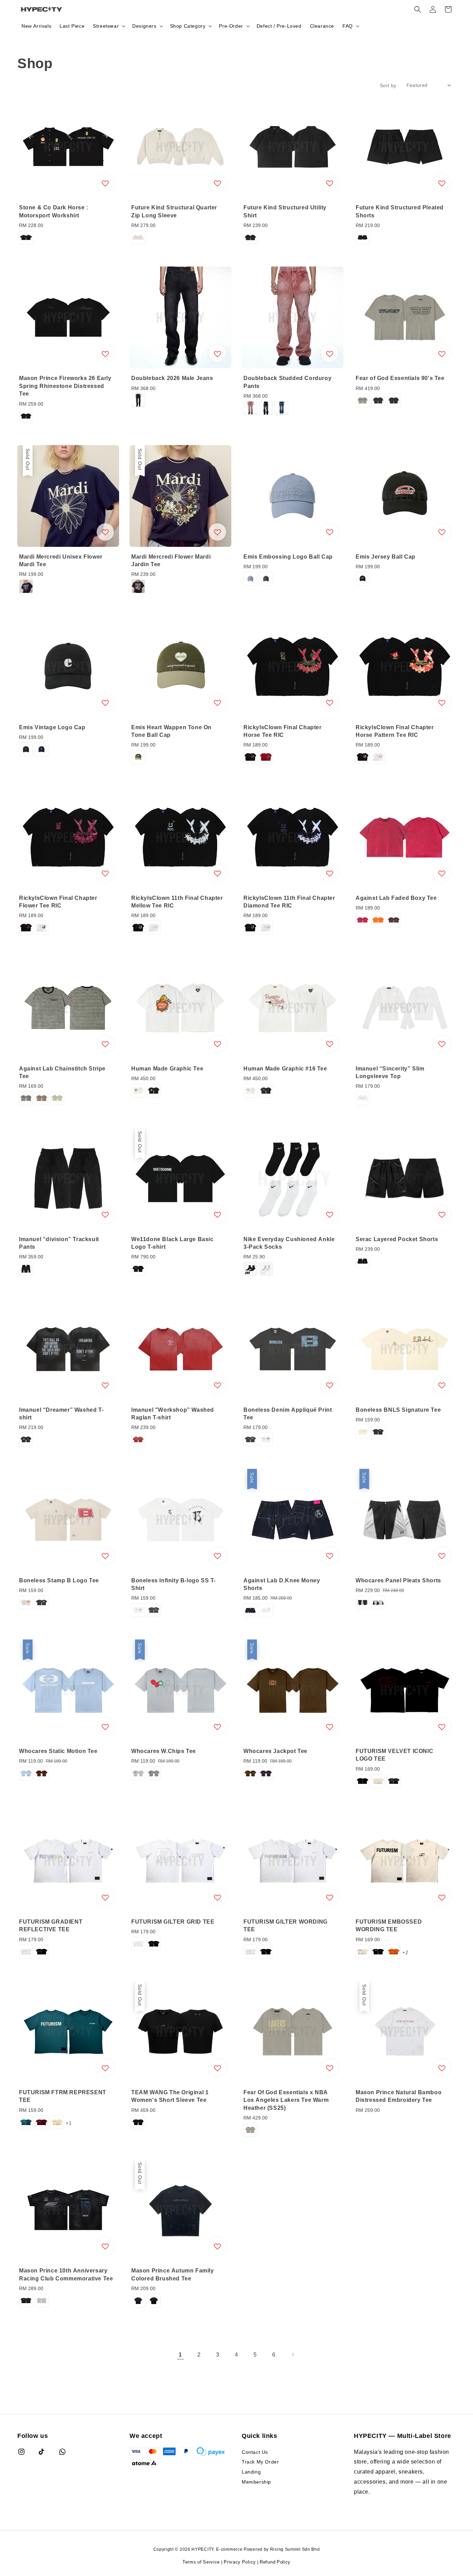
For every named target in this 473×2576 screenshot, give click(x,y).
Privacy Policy (240, 2562)
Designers (144, 26)
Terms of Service (201, 2562)
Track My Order (260, 2462)
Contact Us (255, 2452)
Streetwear (106, 26)
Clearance (322, 26)
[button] (418, 9)
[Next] (293, 2354)
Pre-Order (231, 26)
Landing (251, 2472)
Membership (256, 2482)
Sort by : (390, 85)
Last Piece (72, 26)
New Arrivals (36, 26)
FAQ (348, 26)
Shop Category (188, 26)
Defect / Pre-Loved (279, 26)
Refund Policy (275, 2562)
